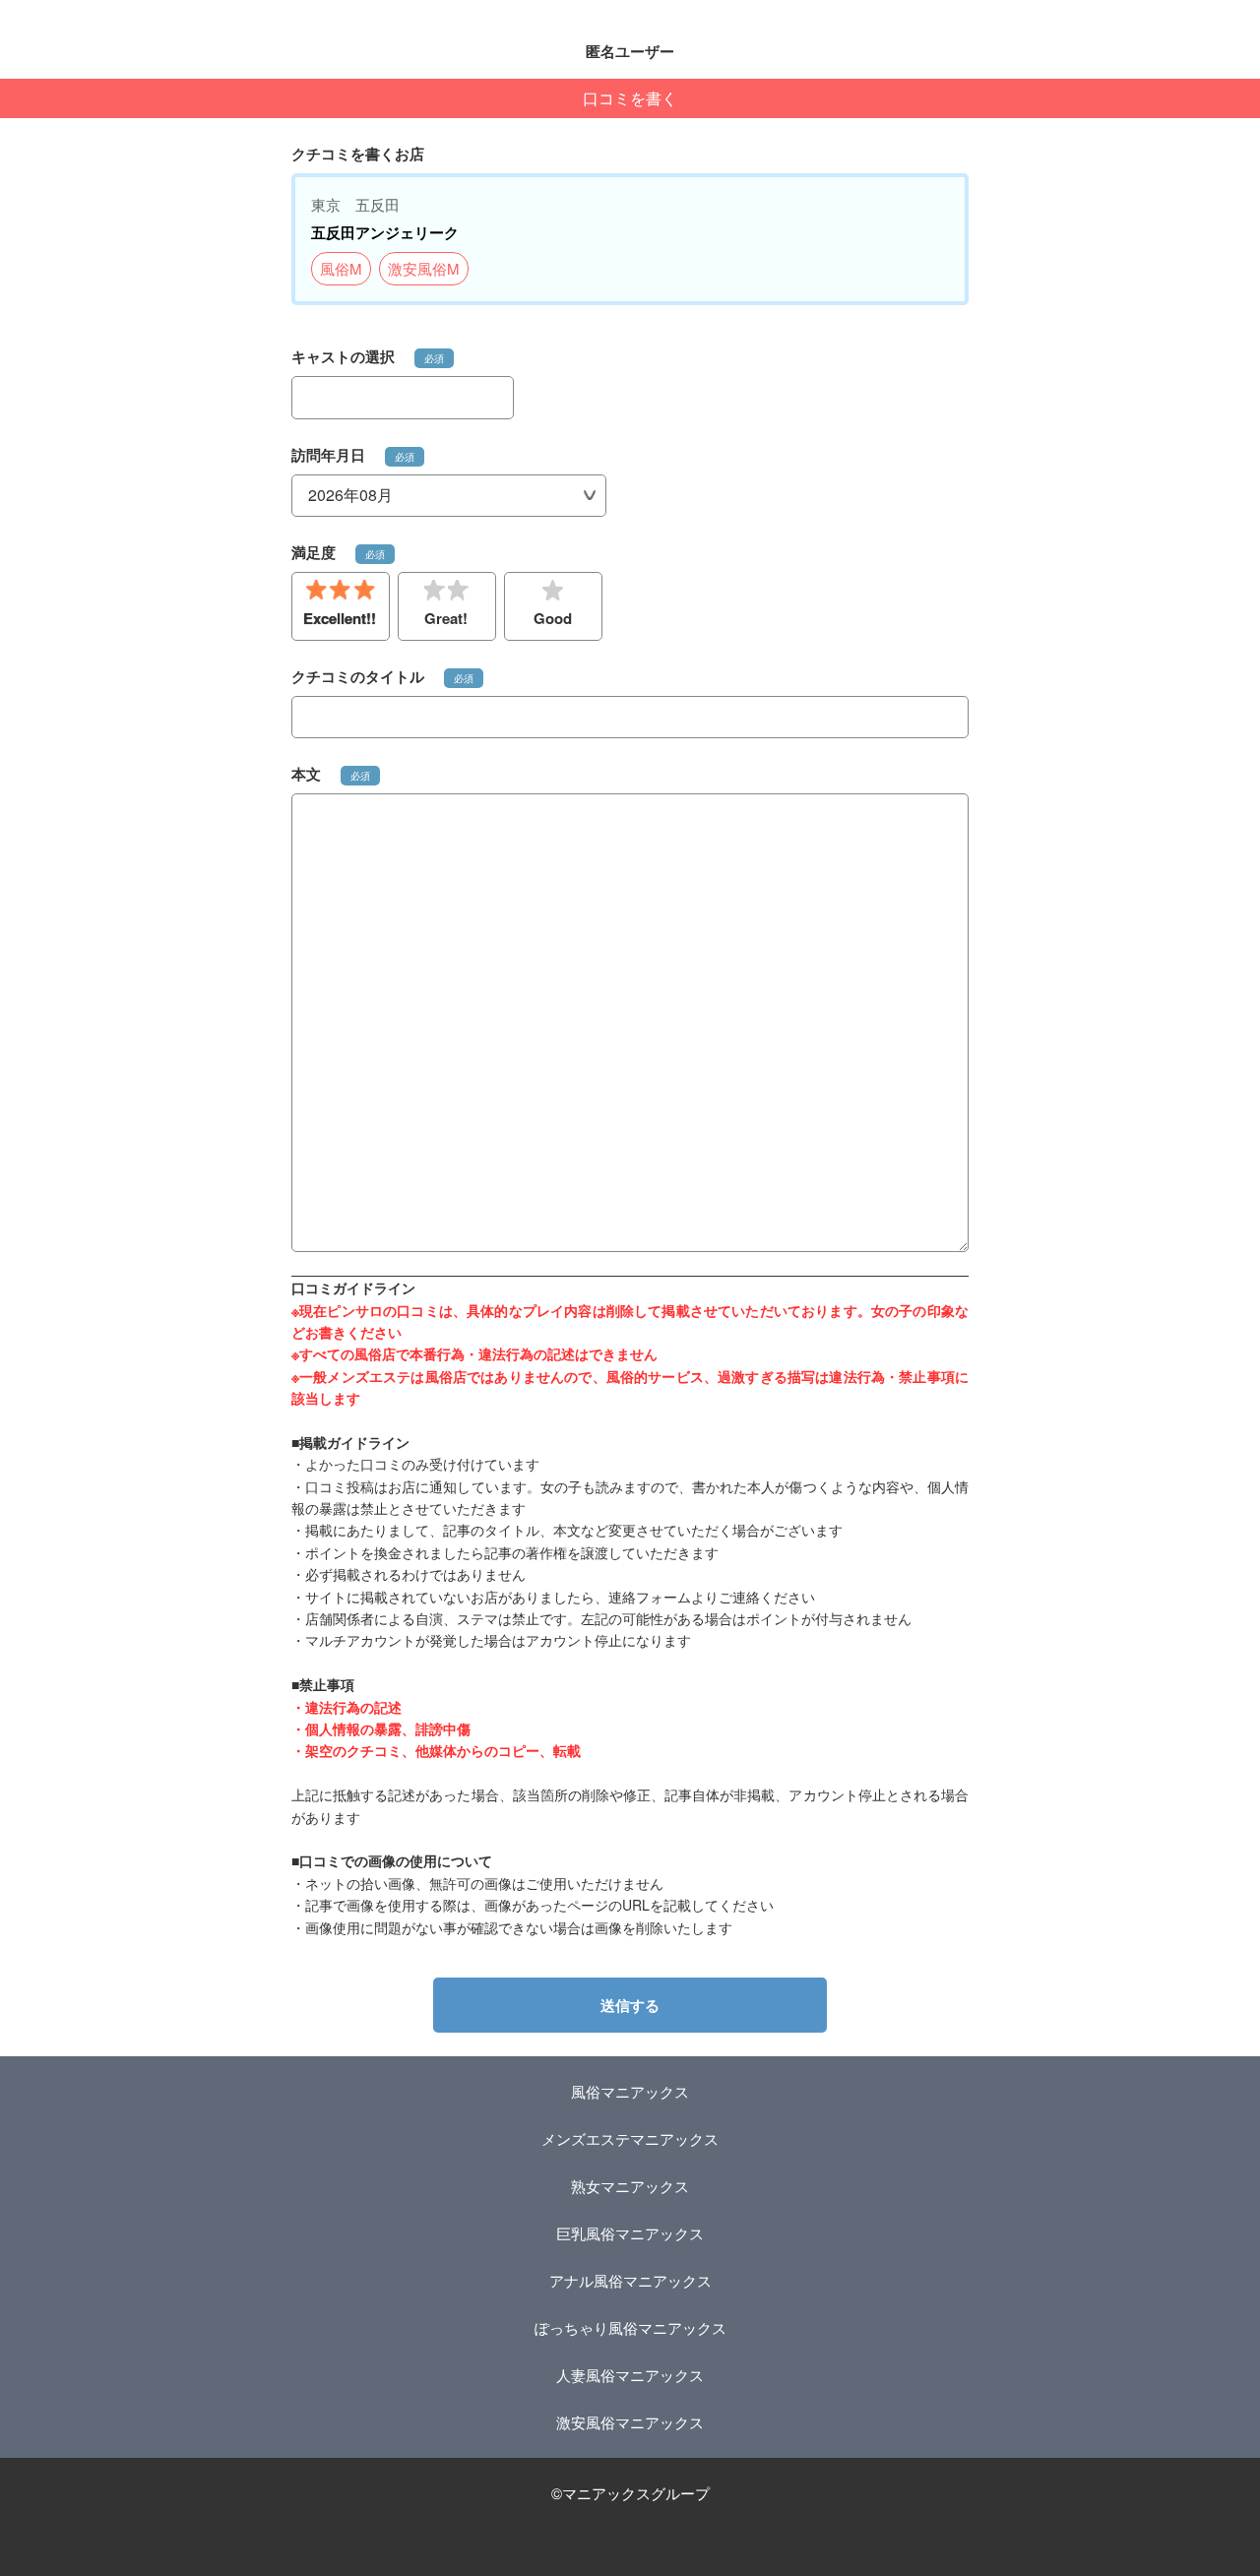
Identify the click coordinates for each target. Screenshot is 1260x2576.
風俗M (341, 268)
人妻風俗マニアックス (630, 2375)
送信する (630, 2005)
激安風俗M (424, 268)
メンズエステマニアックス (630, 2138)
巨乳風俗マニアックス (630, 2233)
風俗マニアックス (630, 2091)
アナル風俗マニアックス (630, 2280)
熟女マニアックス (630, 2186)
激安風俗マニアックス (630, 2422)
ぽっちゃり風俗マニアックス (630, 2327)
